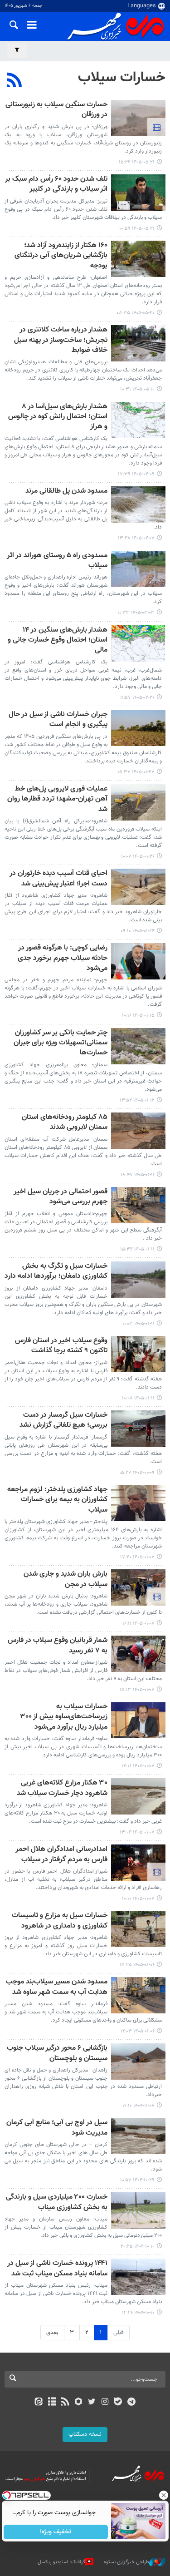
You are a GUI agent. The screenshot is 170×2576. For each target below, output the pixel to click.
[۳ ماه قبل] (138, 569)
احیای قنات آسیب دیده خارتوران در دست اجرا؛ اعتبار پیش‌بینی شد (58, 879)
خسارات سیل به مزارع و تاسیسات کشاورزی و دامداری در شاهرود (60, 1921)
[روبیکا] (78, 2403)
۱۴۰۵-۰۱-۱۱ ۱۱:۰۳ (138, 1324)
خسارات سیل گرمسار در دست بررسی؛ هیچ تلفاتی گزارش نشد (63, 1421)
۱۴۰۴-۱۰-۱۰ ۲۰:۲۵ (138, 2247)
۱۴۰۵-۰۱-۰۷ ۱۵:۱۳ (137, 1690)
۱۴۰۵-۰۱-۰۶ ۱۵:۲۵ (137, 1965)
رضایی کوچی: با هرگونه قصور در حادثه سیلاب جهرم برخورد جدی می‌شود (63, 959)
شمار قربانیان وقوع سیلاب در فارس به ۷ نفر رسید (58, 1646)
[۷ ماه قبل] (138, 2062)
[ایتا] (39, 2403)
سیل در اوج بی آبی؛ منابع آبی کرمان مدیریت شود (57, 2128)
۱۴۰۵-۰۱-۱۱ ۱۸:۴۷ (138, 1175)
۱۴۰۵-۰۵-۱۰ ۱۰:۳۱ (137, 389)
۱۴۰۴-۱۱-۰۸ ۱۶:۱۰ (138, 2106)
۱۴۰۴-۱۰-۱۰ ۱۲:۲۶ (138, 2313)
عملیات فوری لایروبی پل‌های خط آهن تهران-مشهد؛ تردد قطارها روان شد (57, 800)
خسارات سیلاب (122, 78)
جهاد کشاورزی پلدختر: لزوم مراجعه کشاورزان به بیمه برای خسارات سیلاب (57, 1500)
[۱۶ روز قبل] (138, 118)
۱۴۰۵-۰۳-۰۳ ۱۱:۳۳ (136, 613)
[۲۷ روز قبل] (138, 343)
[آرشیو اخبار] (52, 2403)
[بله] (118, 2403)
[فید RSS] (65, 2403)
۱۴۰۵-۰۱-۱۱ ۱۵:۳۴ (137, 1249)
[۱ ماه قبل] (138, 420)
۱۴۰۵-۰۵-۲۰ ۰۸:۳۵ (136, 313)
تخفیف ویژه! (56, 2532)
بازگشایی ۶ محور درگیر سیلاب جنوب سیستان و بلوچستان (57, 2054)
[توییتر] (92, 2403)
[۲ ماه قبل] (138, 504)
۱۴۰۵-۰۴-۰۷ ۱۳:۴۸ (136, 538)
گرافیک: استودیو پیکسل (61, 2562)
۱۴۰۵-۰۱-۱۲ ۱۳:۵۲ (137, 1100)
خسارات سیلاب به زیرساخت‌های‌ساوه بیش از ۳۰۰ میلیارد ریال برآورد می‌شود (64, 1717)
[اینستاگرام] (105, 2403)
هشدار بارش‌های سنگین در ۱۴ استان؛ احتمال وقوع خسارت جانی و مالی (58, 641)
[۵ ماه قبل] (138, 1503)
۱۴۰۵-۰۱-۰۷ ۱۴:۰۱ (138, 1766)
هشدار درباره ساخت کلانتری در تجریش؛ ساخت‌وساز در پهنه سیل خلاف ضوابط (61, 341)
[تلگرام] (131, 2403)
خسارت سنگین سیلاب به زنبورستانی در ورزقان (56, 110)
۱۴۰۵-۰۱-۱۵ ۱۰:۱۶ (138, 1016)
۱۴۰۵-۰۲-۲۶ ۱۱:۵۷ (137, 698)
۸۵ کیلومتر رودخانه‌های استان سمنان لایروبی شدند (65, 1123)
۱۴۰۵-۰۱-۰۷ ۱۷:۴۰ (137, 1557)
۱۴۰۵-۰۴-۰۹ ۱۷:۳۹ (136, 474)
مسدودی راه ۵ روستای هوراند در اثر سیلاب (57, 561)
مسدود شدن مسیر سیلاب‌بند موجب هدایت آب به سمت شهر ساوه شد (57, 1987)
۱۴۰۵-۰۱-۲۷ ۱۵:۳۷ (136, 772)
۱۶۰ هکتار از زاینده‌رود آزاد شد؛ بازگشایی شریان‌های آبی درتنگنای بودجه (61, 256)
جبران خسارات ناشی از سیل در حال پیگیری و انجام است (58, 720)
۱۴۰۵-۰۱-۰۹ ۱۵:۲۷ (137, 1473)
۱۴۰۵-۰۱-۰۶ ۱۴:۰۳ (138, 2031)
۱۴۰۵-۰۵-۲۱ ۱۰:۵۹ (137, 229)
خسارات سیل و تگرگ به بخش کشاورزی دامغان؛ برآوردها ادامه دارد (56, 1272)
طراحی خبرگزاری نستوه (126, 2562)
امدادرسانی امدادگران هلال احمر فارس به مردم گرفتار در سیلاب (61, 1855)
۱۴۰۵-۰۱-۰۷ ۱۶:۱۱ (138, 1624)
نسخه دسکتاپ (85, 2434)
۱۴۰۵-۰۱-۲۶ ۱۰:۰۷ (138, 857)
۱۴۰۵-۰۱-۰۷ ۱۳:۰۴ (137, 1832)
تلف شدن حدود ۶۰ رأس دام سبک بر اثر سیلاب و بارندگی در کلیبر (56, 185)
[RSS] (15, 81)
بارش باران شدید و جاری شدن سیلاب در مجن (66, 1580)
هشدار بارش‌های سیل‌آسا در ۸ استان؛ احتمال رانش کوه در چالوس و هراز (58, 417)
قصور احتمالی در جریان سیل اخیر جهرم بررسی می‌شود (61, 1197)
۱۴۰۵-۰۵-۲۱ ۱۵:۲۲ (137, 162)
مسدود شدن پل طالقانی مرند (66, 492)
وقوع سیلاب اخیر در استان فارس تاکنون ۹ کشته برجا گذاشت (61, 1346)
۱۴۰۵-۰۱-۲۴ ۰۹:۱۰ (138, 931)
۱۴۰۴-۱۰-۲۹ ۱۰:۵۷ (137, 2180)
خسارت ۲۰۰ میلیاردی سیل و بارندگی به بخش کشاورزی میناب (57, 2203)
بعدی (52, 2333)
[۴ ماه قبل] (138, 728)
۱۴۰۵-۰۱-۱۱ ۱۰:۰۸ (138, 1398)
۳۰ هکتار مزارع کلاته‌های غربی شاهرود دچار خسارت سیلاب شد (62, 1788)
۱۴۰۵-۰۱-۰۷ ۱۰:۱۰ (138, 1899)
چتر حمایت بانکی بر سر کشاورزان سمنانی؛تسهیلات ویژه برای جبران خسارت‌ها (61, 1043)
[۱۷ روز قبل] (138, 259)
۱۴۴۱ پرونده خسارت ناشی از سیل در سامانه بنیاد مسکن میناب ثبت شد (57, 2269)
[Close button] (163, 2495)
